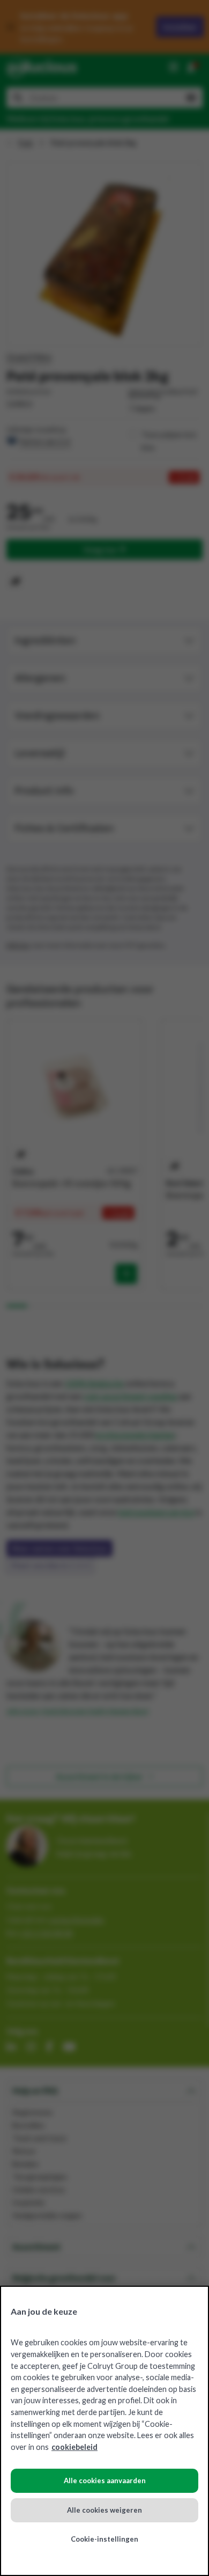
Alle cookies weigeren (104, 2510)
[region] (104, 2431)
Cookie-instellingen (104, 2539)
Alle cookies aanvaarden (105, 2480)
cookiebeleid (74, 2447)
